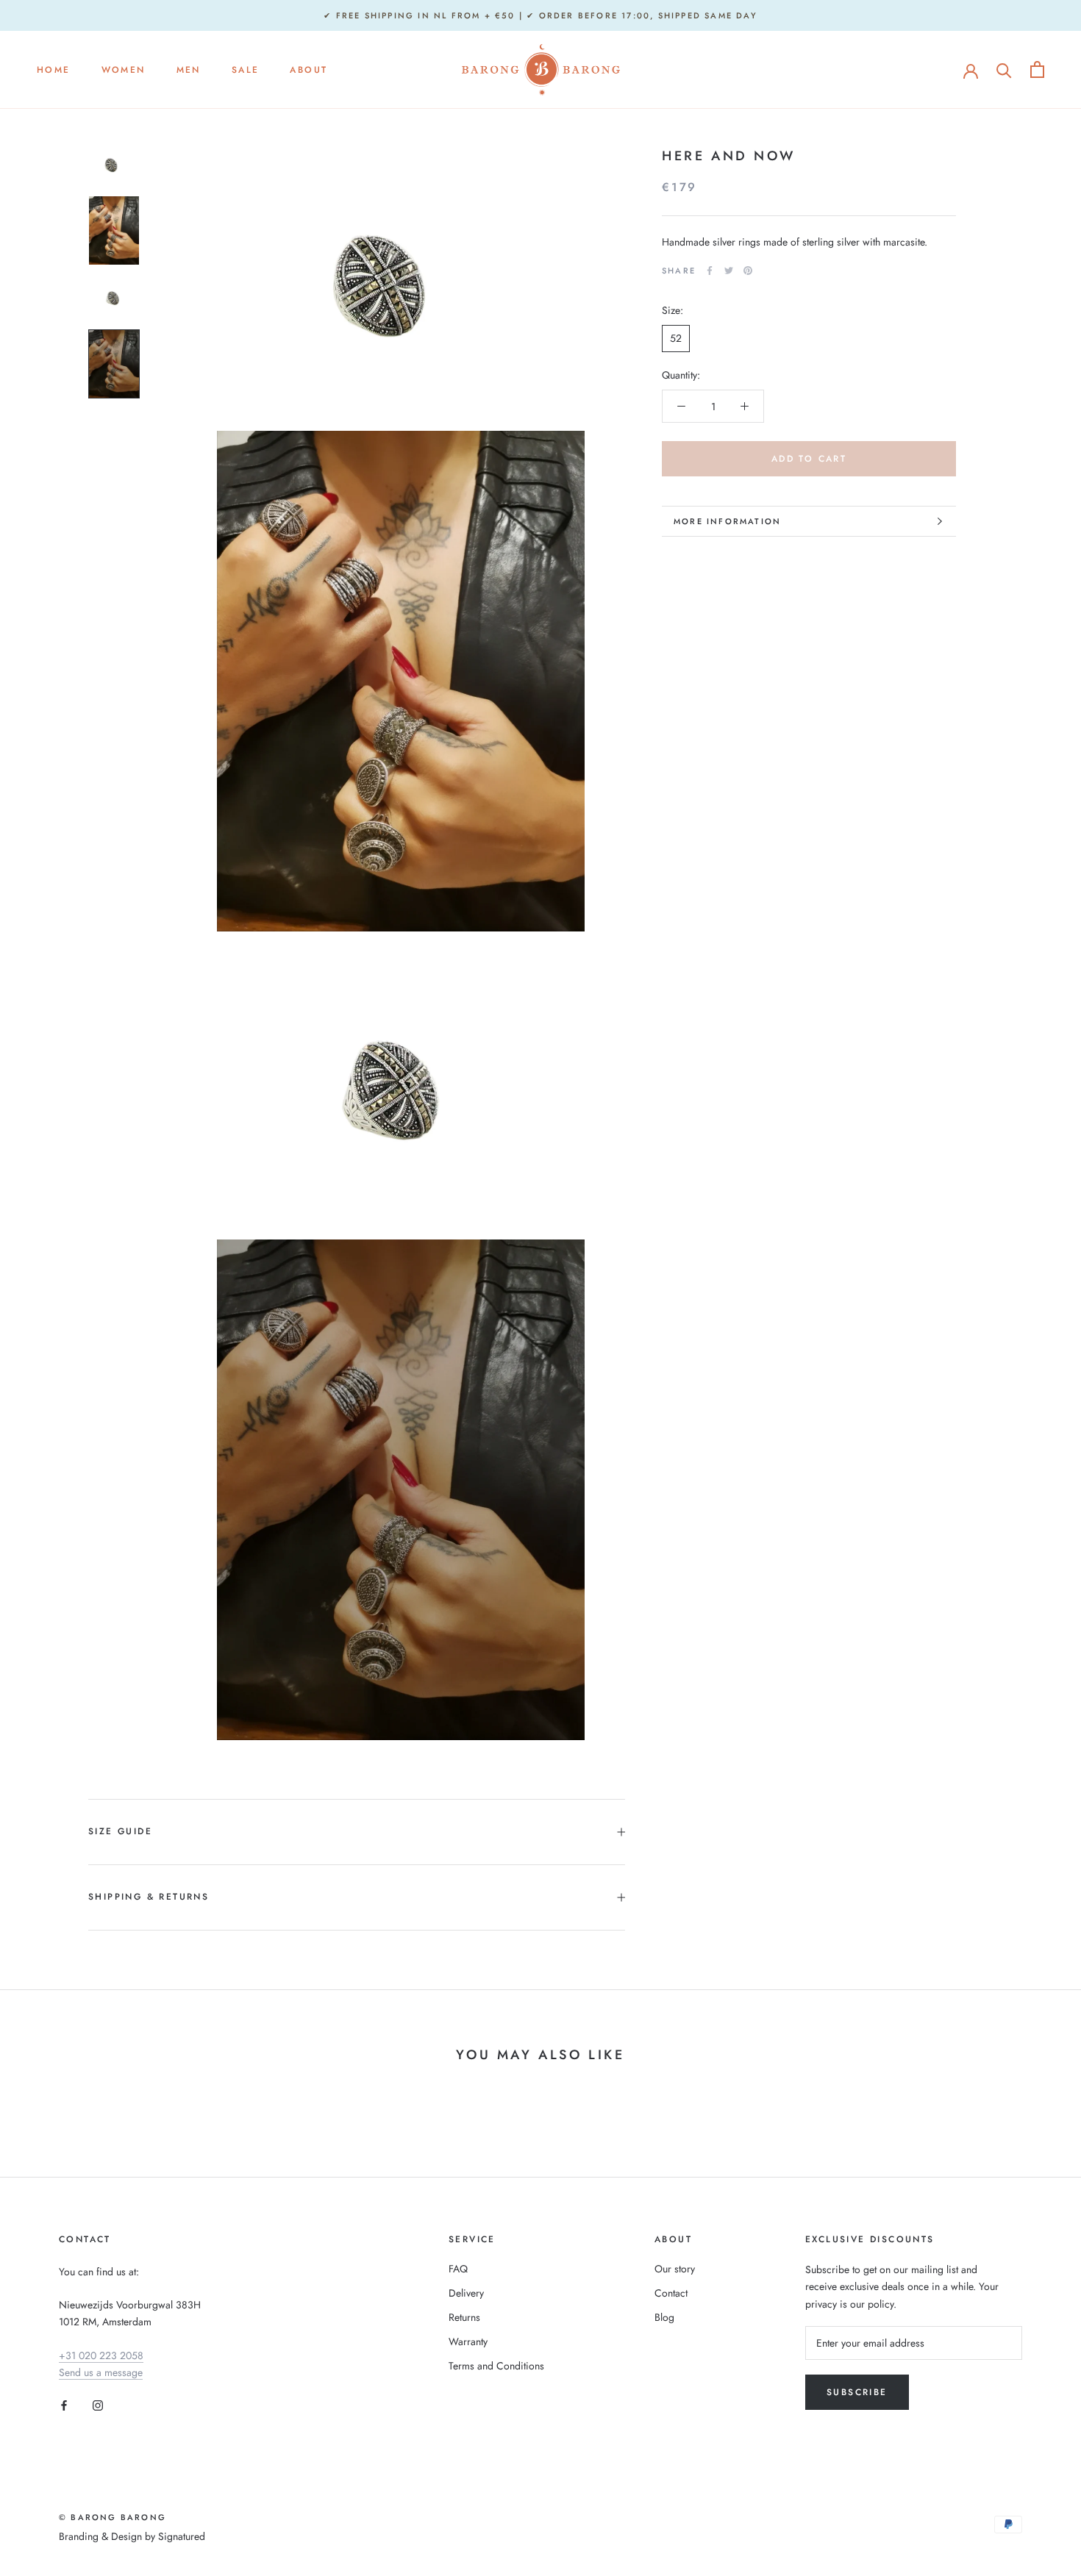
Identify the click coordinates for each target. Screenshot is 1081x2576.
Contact (671, 2293)
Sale (246, 70)
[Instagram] (98, 2404)
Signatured (182, 2536)
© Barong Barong (113, 2517)
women (124, 70)
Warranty (468, 2341)
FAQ (458, 2269)
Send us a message (101, 2372)
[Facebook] (710, 271)
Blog (664, 2317)
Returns (464, 2317)
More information (727, 521)
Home (54, 70)
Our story (675, 2269)
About (308, 70)
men (189, 70)
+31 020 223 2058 (101, 2355)
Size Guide (120, 1831)
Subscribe (857, 2392)
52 (676, 338)
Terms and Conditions (496, 2366)
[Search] (1004, 69)
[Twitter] (729, 271)
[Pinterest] (748, 271)
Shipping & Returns (149, 1897)
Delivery (466, 2293)
